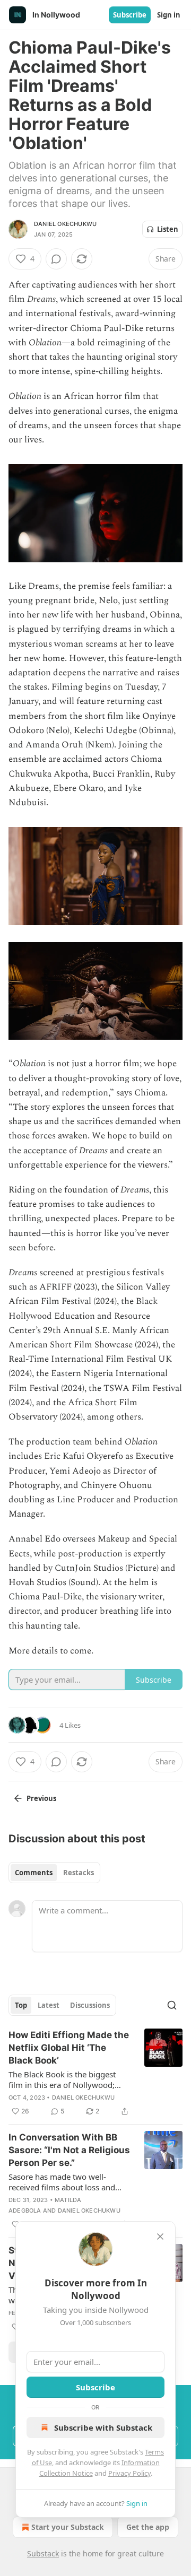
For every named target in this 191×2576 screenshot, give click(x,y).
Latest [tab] (49, 2005)
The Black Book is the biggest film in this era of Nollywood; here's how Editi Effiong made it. (67, 2079)
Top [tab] (21, 2005)
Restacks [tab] (79, 1873)
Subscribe (130, 15)
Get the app (148, 2527)
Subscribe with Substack (103, 2427)
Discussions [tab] (90, 2005)
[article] (95, 2073)
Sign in (169, 15)
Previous (41, 1798)
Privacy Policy (129, 2473)
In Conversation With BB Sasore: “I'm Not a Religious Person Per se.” (69, 2150)
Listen (168, 229)
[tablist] (54, 1873)
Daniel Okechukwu (65, 224)
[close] (160, 2236)
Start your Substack (68, 2527)
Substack (43, 2553)
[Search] (172, 2005)
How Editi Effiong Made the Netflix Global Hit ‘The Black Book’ (69, 2048)
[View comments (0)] (56, 259)
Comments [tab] (34, 1873)
